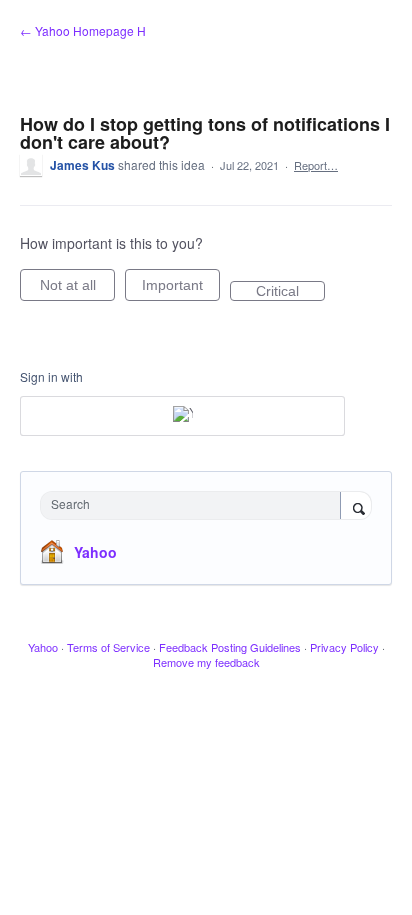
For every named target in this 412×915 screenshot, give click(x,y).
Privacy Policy (344, 647)
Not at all (77, 289)
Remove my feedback (206, 662)
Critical (290, 292)
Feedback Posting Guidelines (230, 647)
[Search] (356, 507)
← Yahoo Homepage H (83, 30)
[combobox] (195, 505)
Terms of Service (108, 647)
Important (181, 289)
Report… (316, 165)
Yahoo (95, 552)
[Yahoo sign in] (182, 416)
